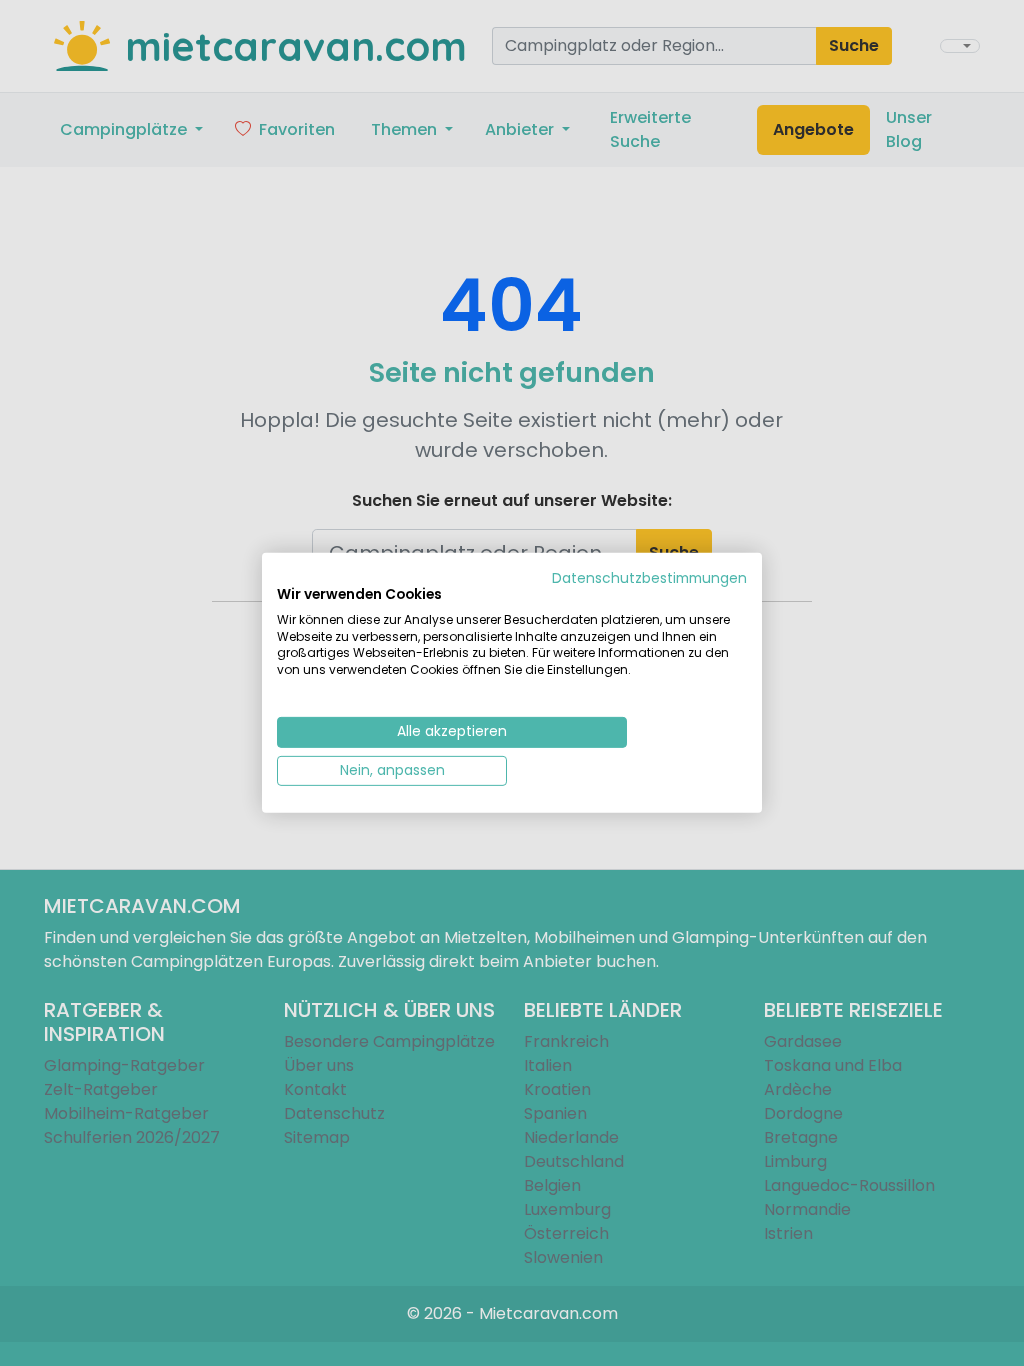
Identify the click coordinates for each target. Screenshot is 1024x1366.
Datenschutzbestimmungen (649, 578)
